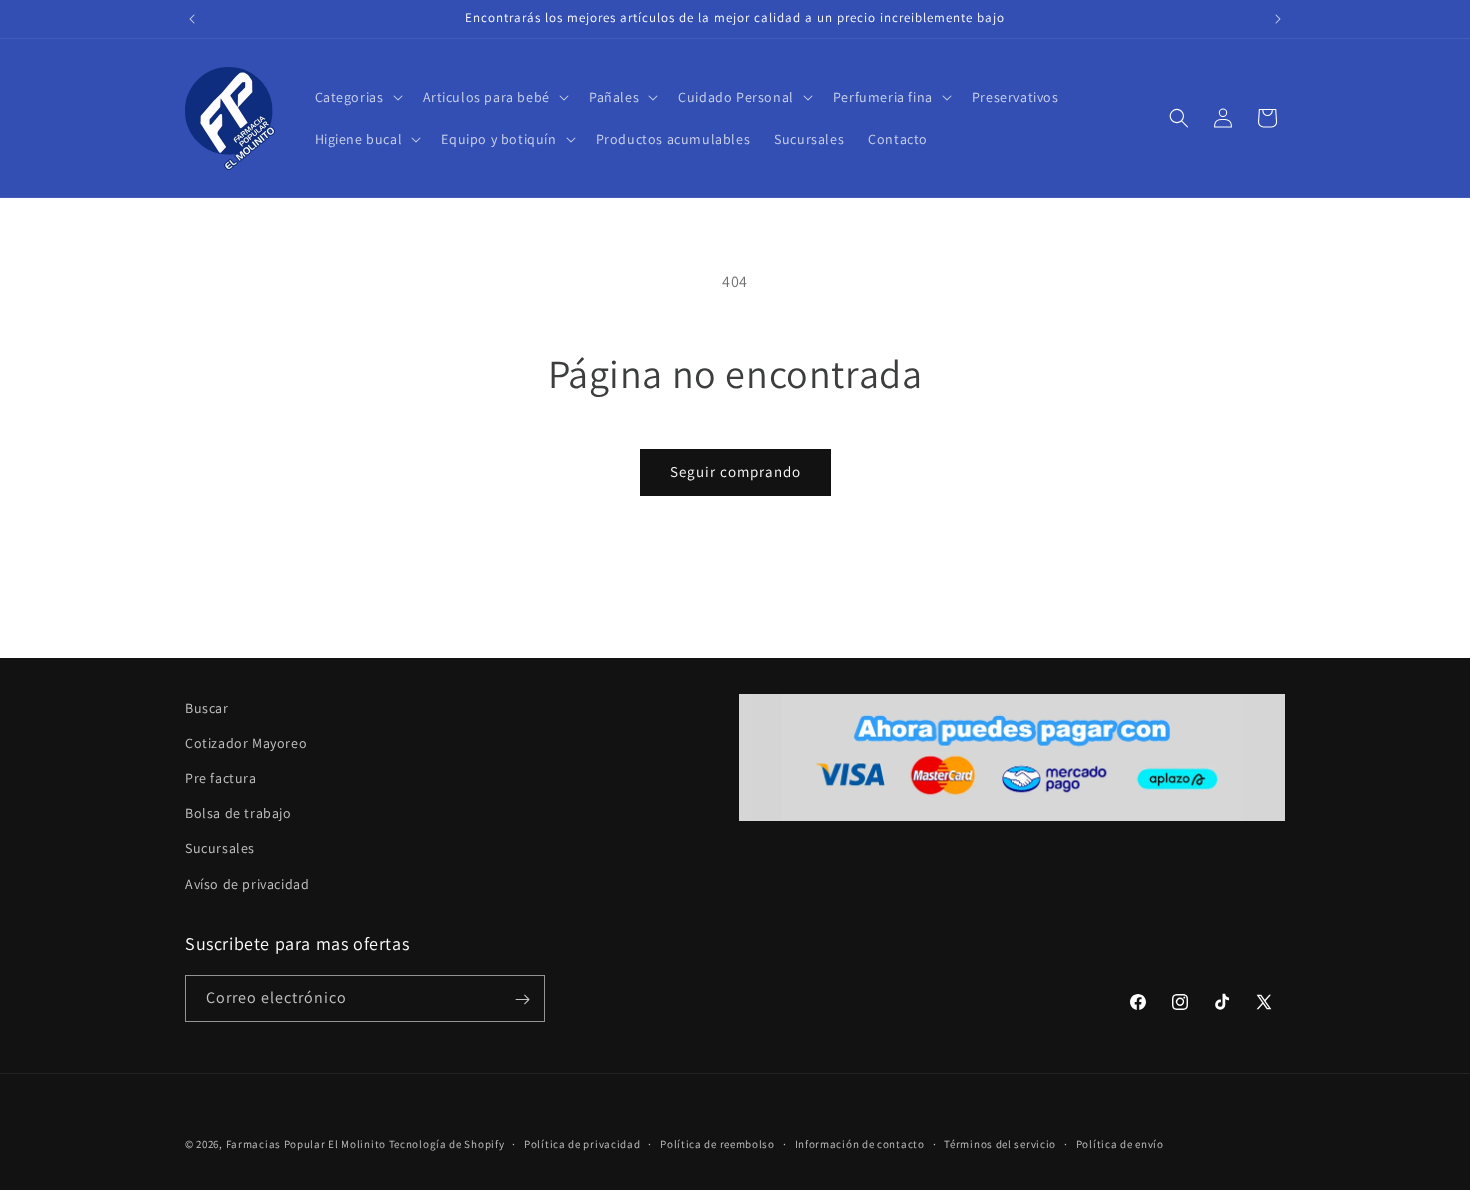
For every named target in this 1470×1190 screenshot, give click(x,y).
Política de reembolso (717, 1143)
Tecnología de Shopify (447, 1144)
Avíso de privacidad (247, 884)
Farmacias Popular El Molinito (306, 1144)
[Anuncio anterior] (192, 19)
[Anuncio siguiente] (1278, 19)
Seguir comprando (735, 471)
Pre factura (221, 778)
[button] (357, 97)
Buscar (207, 708)
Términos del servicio (1000, 1143)
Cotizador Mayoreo (246, 743)
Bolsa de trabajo (238, 814)
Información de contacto (860, 1143)
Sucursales (220, 849)
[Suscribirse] (522, 999)
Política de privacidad (582, 1143)
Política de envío (1120, 1143)
